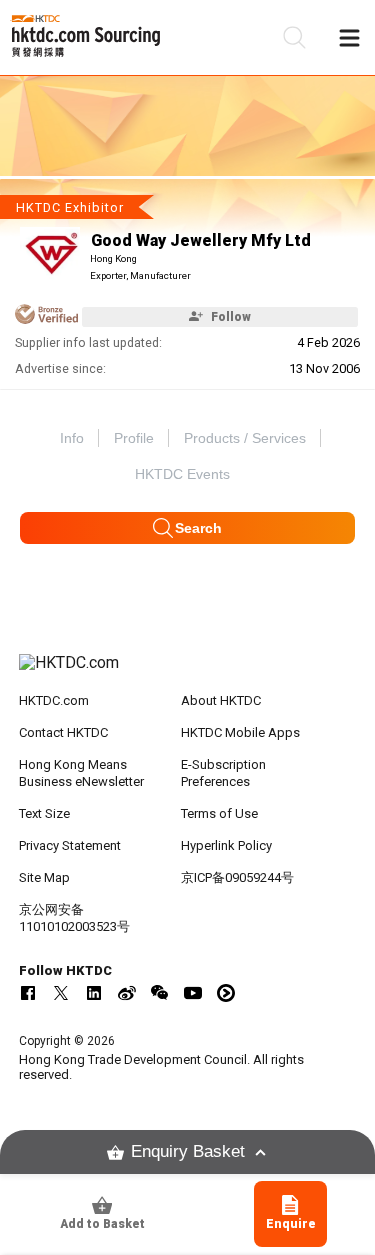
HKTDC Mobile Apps (240, 732)
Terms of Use (219, 813)
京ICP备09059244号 (237, 877)
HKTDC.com (54, 700)
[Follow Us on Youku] (226, 993)
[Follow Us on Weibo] (127, 993)
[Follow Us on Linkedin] (94, 993)
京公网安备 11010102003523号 (74, 918)
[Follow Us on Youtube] (193, 993)
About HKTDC (221, 700)
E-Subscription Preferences (223, 773)
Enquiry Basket (188, 1151)
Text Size (44, 813)
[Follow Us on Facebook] (28, 993)
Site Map (44, 877)
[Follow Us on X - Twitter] (61, 993)
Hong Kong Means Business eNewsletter (81, 773)
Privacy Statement (70, 845)
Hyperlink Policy (226, 845)
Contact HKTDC (63, 732)
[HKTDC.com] (188, 673)
